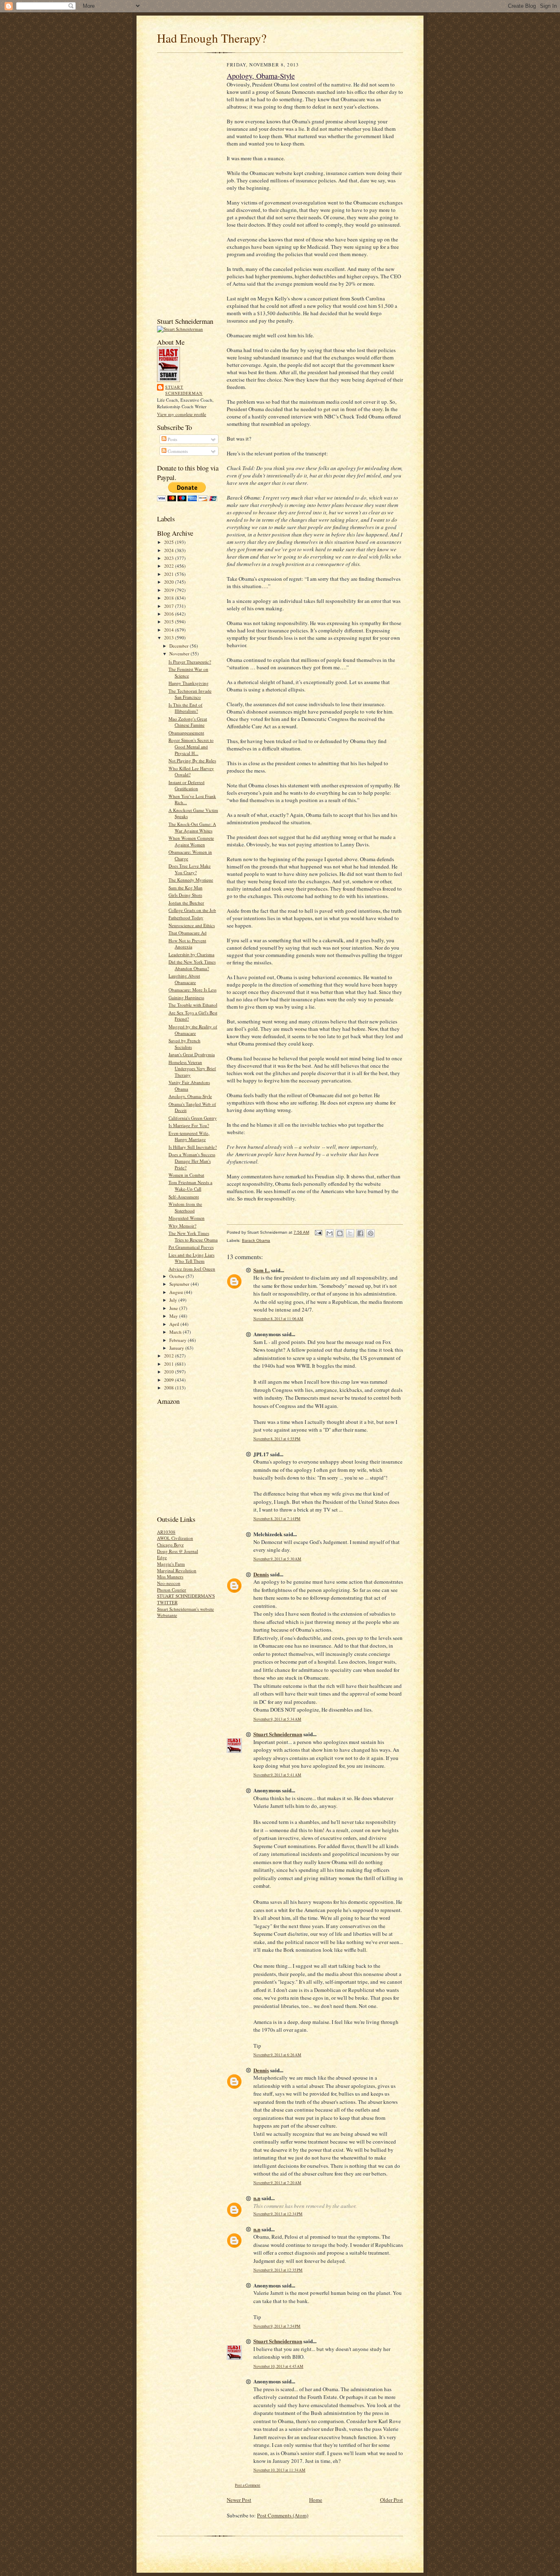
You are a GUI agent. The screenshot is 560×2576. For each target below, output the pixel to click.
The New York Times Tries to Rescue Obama (193, 1236)
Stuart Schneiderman (184, 390)
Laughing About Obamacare (184, 979)
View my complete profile (182, 414)
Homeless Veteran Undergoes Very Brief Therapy (192, 1069)
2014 (170, 630)
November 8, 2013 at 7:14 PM (277, 1519)
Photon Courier (172, 1590)
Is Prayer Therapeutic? (190, 662)
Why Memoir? (182, 1226)
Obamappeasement (186, 733)
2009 (170, 1380)
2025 (170, 542)
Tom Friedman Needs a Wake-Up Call (190, 1186)
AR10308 (166, 1532)
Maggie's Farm (171, 1564)
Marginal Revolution (177, 1570)
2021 (170, 574)
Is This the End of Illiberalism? (186, 708)
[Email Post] (318, 1232)
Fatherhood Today (186, 917)
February (179, 1340)
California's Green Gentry (193, 1118)
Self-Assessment (184, 1197)
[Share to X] (350, 1233)
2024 (170, 550)
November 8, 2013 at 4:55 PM (277, 1439)
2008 (170, 1388)
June (174, 1308)
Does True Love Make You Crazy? (190, 869)
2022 (170, 566)
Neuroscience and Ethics (192, 925)
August (177, 1292)
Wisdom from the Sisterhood (185, 1207)
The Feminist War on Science (188, 672)
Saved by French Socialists (184, 1044)
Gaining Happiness (186, 997)
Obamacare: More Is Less (192, 990)
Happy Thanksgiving (189, 683)
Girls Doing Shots (185, 895)
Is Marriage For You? (189, 1125)
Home (316, 2500)
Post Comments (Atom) (283, 2515)
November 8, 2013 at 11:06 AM (278, 1319)
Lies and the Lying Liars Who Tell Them (191, 1258)
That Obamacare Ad (188, 933)
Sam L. (262, 1270)
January (177, 1348)
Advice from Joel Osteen (192, 1269)
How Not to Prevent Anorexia (187, 944)
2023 (170, 558)
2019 (170, 590)
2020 (170, 582)
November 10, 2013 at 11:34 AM (279, 2470)
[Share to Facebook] (360, 1233)
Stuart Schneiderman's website (186, 1609)
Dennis (261, 1574)
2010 (170, 1372)
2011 (170, 1364)
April (175, 1324)
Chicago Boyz (170, 1545)
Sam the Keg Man (186, 888)
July (174, 1300)
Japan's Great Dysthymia (192, 1054)
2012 (170, 1356)
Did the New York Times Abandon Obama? (192, 965)
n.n (257, 2198)
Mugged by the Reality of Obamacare (193, 1030)
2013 (170, 638)
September (180, 1284)
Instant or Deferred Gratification (187, 786)
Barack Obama (256, 1240)
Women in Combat (186, 1175)
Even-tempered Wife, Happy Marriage (189, 1136)
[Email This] (330, 1233)
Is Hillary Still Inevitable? (193, 1147)
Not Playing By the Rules (192, 761)
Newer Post (239, 2500)
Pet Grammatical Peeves (191, 1247)
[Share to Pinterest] (371, 1233)
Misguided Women (187, 1218)
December (180, 646)
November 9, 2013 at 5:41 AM (277, 1775)
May (174, 1316)
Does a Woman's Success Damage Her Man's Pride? (192, 1161)
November (180, 654)
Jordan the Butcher (186, 903)
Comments (177, 451)
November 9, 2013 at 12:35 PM (278, 2270)
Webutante (167, 1615)
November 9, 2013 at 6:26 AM (277, 2055)
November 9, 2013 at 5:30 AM (277, 1559)
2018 (170, 598)
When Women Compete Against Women (191, 841)
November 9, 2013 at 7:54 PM (277, 2326)
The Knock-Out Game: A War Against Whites (192, 827)
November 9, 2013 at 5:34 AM (277, 1719)
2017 (170, 606)
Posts (172, 439)
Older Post (392, 2500)
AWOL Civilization (175, 1538)
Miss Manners (170, 1577)
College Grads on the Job (192, 910)
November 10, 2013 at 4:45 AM (278, 2366)
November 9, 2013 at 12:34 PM (278, 2214)
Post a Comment (248, 2485)
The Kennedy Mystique (191, 880)
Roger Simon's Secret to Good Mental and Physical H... (191, 746)
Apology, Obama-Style (190, 1096)
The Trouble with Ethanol (193, 1005)
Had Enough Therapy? (212, 38)
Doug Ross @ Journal (178, 1551)
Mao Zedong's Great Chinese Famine (188, 722)
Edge (162, 1557)
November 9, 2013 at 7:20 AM (277, 2183)
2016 (170, 614)
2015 (170, 622)
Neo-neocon (169, 1583)
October (178, 1276)
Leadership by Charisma (191, 954)
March (176, 1332)
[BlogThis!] (340, 1233)
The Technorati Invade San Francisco (190, 694)
